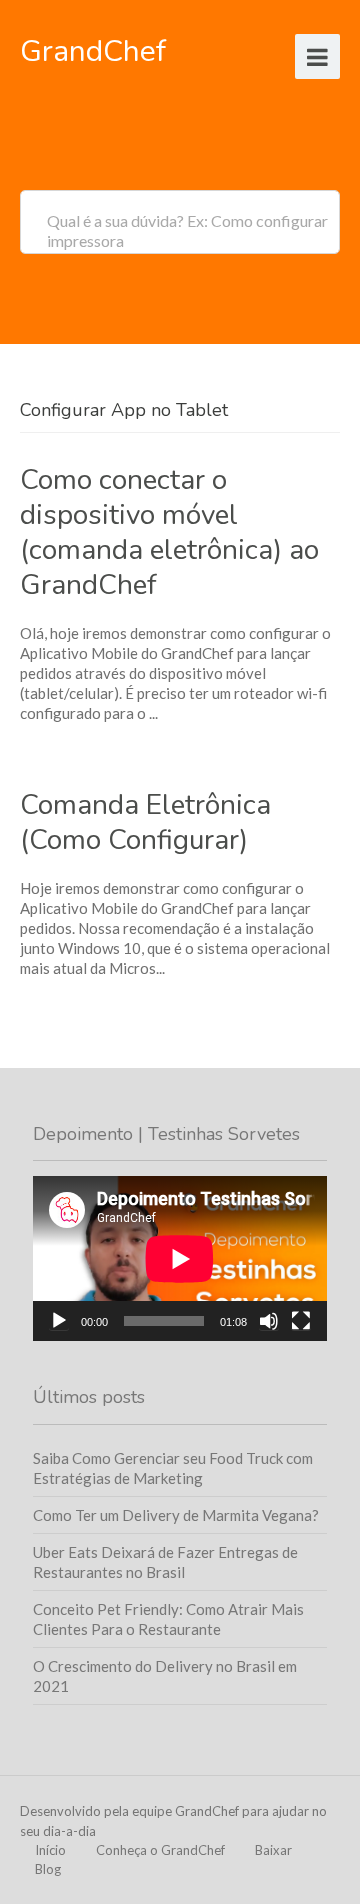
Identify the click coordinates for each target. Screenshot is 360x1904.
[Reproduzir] (59, 1321)
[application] (180, 1258)
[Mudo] (269, 1321)
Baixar (273, 1850)
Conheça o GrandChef (160, 1850)
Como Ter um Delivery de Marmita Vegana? (176, 1515)
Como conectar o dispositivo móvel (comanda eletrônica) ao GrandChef (169, 532)
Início (50, 1850)
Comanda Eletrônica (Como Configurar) (145, 822)
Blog (48, 1869)
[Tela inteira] (301, 1321)
